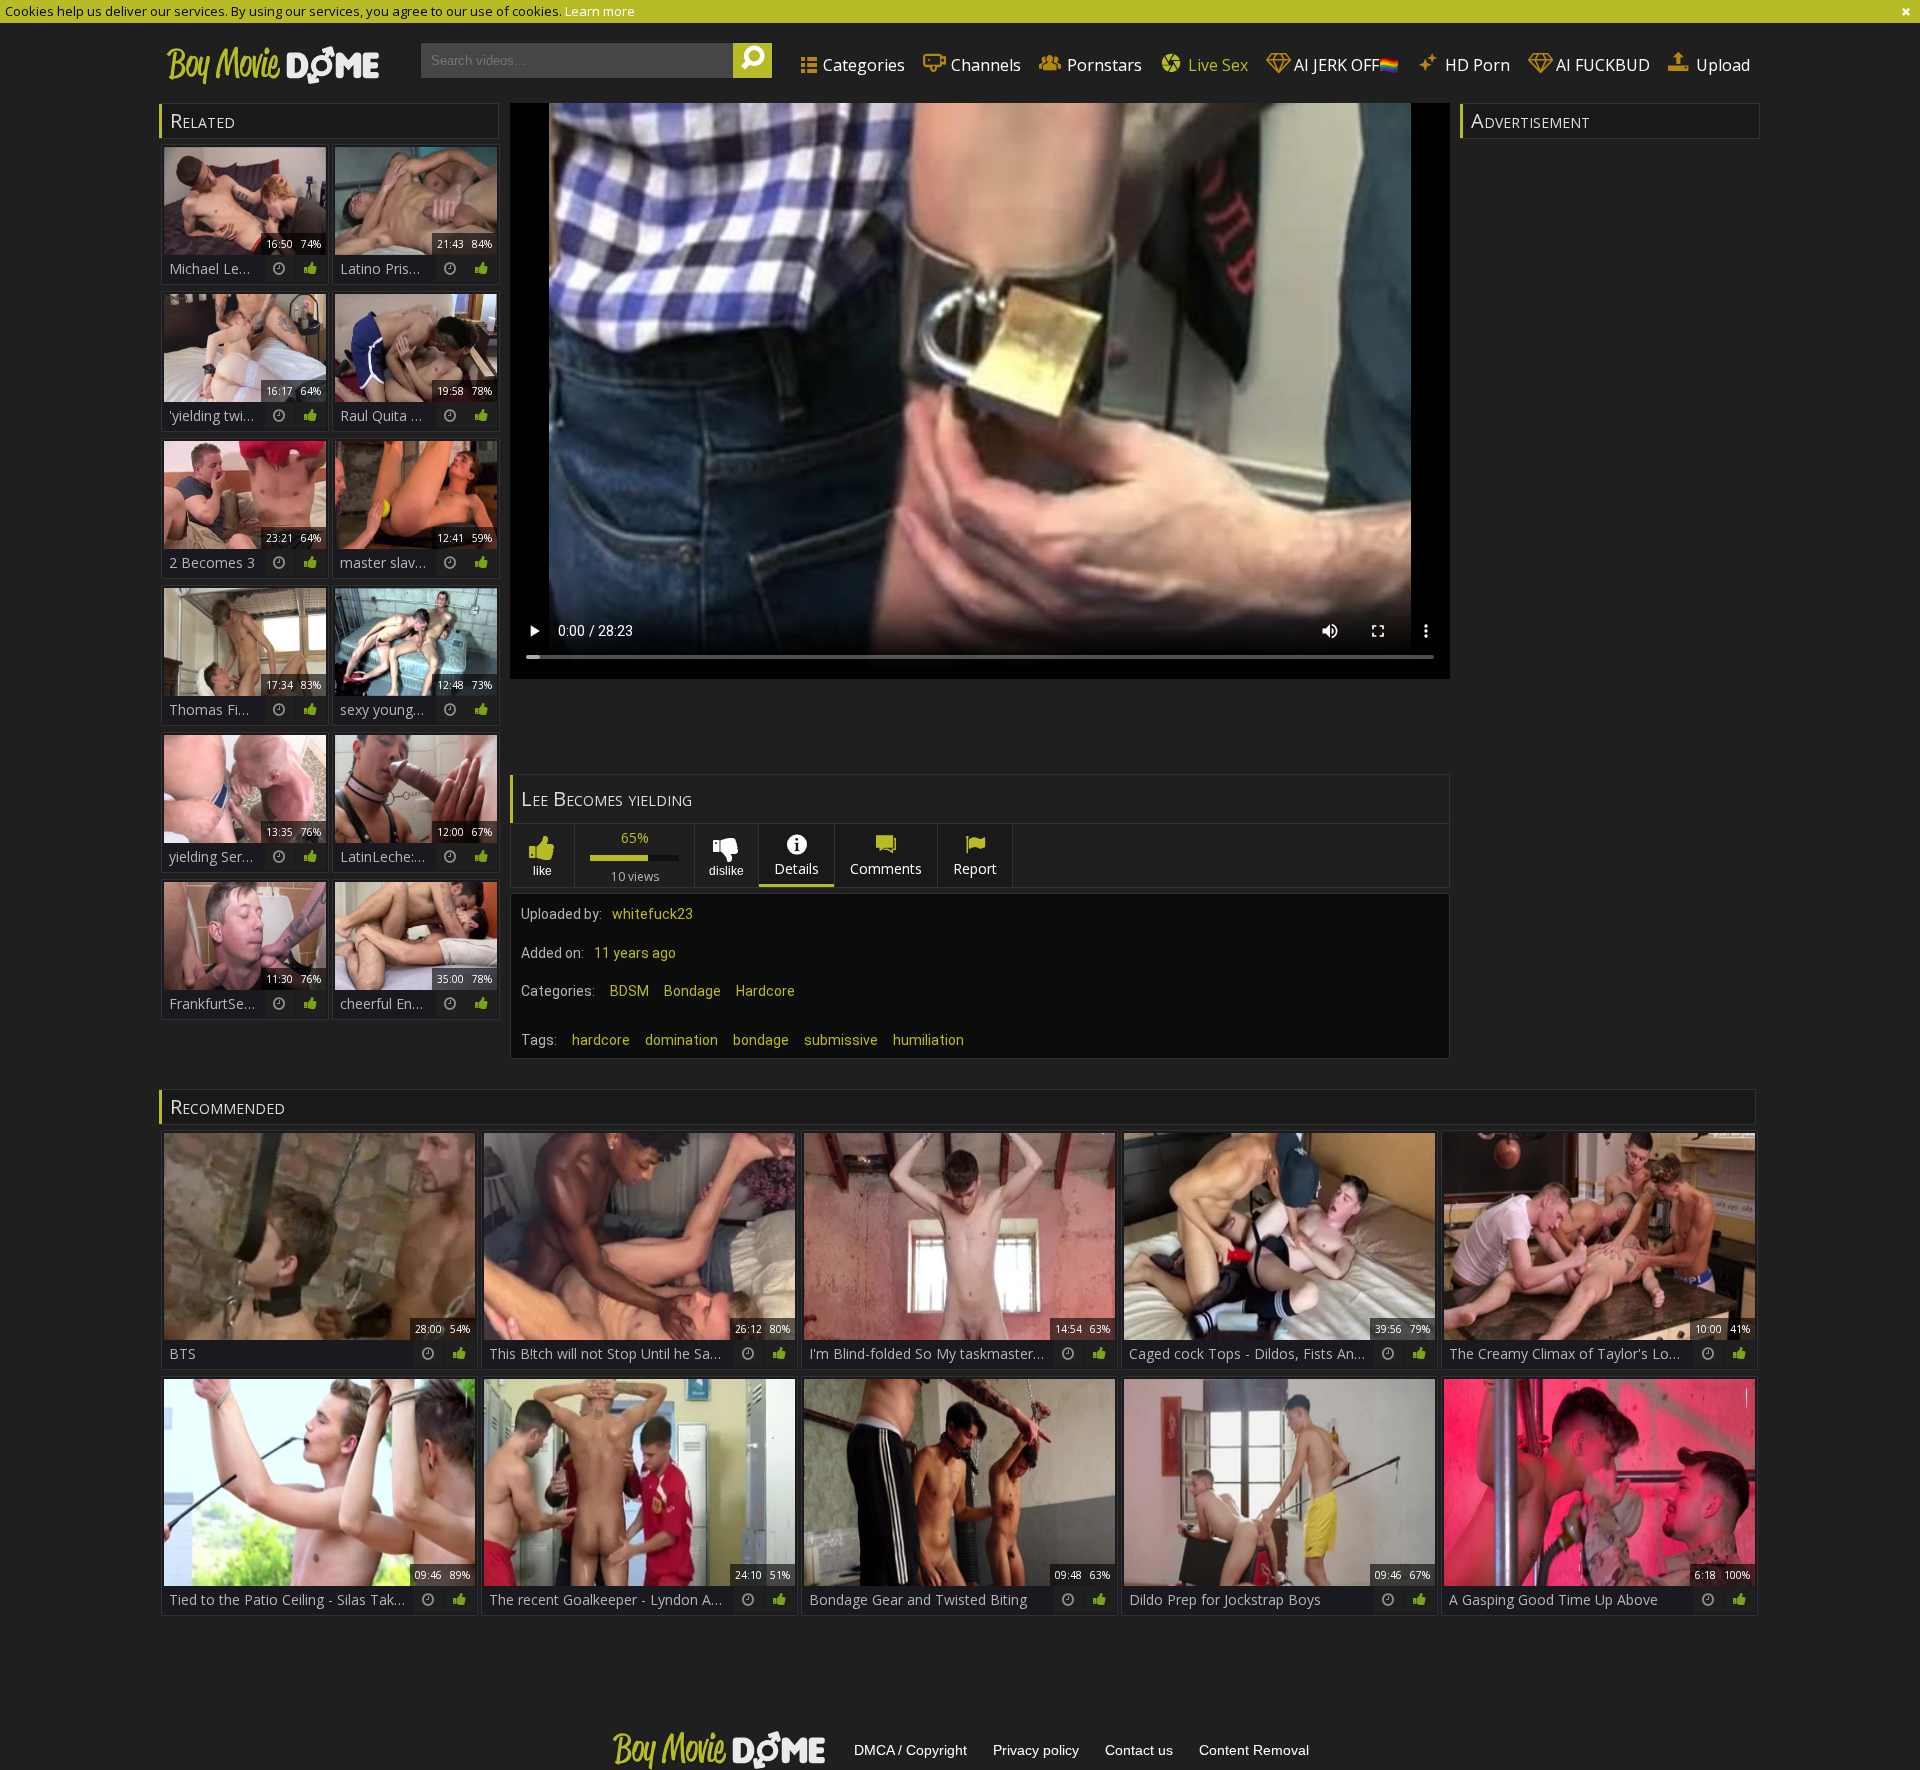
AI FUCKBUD (1601, 65)
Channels (984, 65)
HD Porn (1475, 65)
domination (681, 1040)
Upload (1721, 65)
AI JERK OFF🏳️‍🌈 (1344, 65)
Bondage (692, 991)
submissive (841, 1040)
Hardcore (765, 991)
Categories (862, 65)
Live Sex (1216, 65)
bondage (761, 1040)
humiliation (928, 1040)
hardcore (601, 1040)
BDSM (629, 991)
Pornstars (1102, 65)
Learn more (600, 11)
